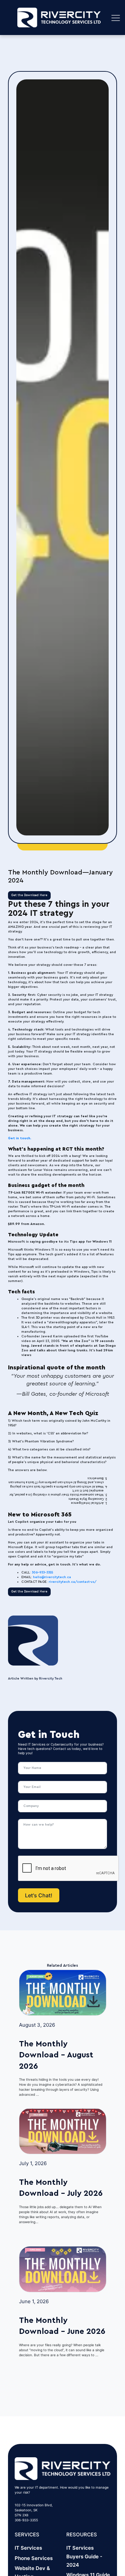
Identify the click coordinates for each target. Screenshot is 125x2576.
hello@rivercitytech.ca (52, 1577)
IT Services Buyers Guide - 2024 (84, 2556)
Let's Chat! (39, 1895)
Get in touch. (20, 1138)
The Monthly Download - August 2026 (56, 2055)
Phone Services (34, 2558)
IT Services (28, 2548)
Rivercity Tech (51, 1679)
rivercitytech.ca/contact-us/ (73, 1582)
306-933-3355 (42, 1572)
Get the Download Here (29, 895)
